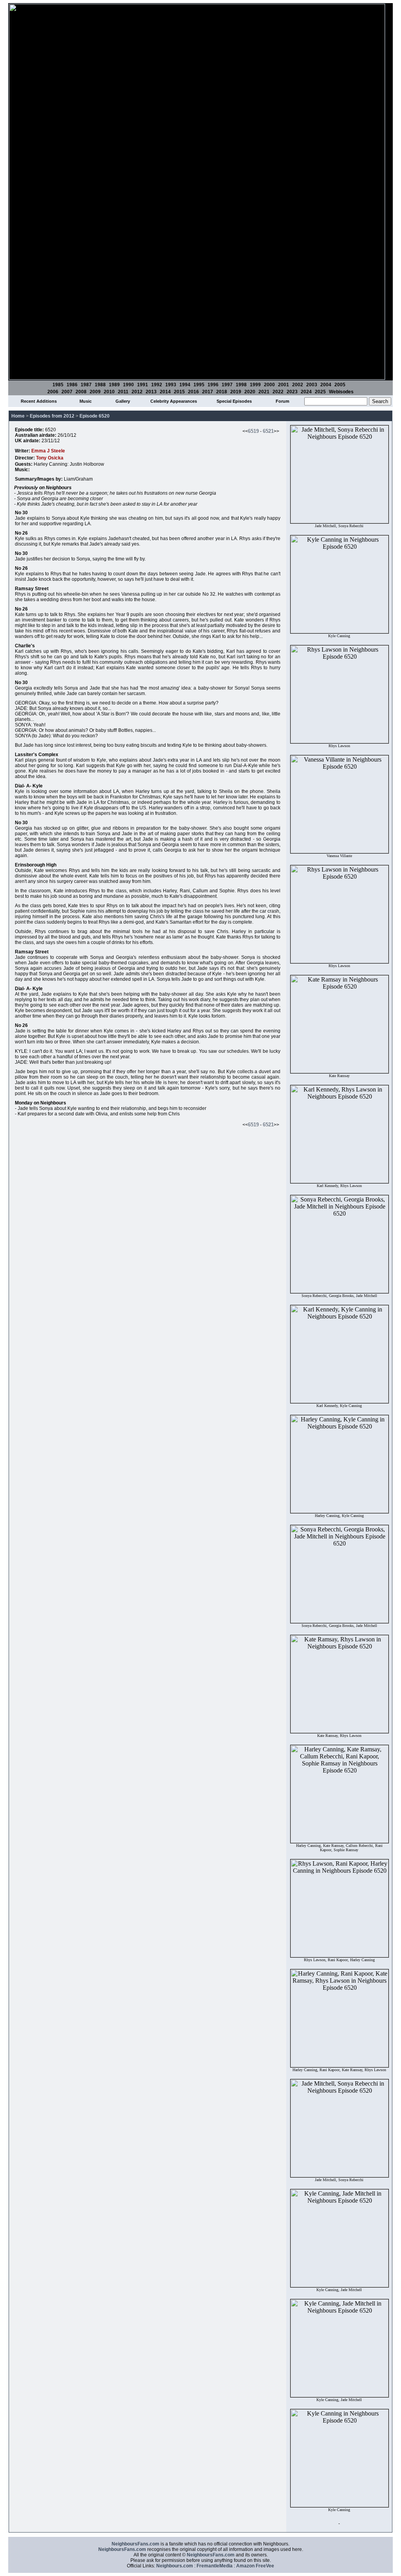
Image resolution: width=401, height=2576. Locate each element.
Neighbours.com (175, 2566)
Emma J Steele (48, 451)
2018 (222, 392)
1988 (100, 385)
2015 (179, 392)
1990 (128, 385)
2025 (320, 392)
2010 (109, 392)
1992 (157, 385)
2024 (306, 392)
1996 (213, 385)
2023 (292, 392)
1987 (86, 385)
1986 (72, 385)
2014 (165, 392)
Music (86, 401)
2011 (123, 392)
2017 (208, 392)
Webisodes (341, 392)
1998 (241, 385)
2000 (269, 385)
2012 (137, 392)
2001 (284, 385)
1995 (199, 385)
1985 (58, 385)
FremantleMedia (215, 2566)
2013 (151, 392)
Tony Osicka (50, 458)
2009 (95, 392)
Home (18, 416)
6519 (253, 431)
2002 (298, 385)
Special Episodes (234, 401)
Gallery (123, 401)
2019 (236, 392)
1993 (171, 385)
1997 (227, 385)
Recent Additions (39, 401)
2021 (264, 392)
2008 (81, 392)
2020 (250, 392)
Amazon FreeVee (255, 2566)
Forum (283, 401)
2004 (326, 385)
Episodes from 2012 (52, 416)
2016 (193, 392)
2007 (67, 392)
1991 (143, 385)
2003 (312, 385)
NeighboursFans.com (135, 2544)
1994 (185, 385)
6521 (268, 431)
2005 (340, 385)
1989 (114, 385)
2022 (278, 392)
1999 (255, 385)
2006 (53, 392)
